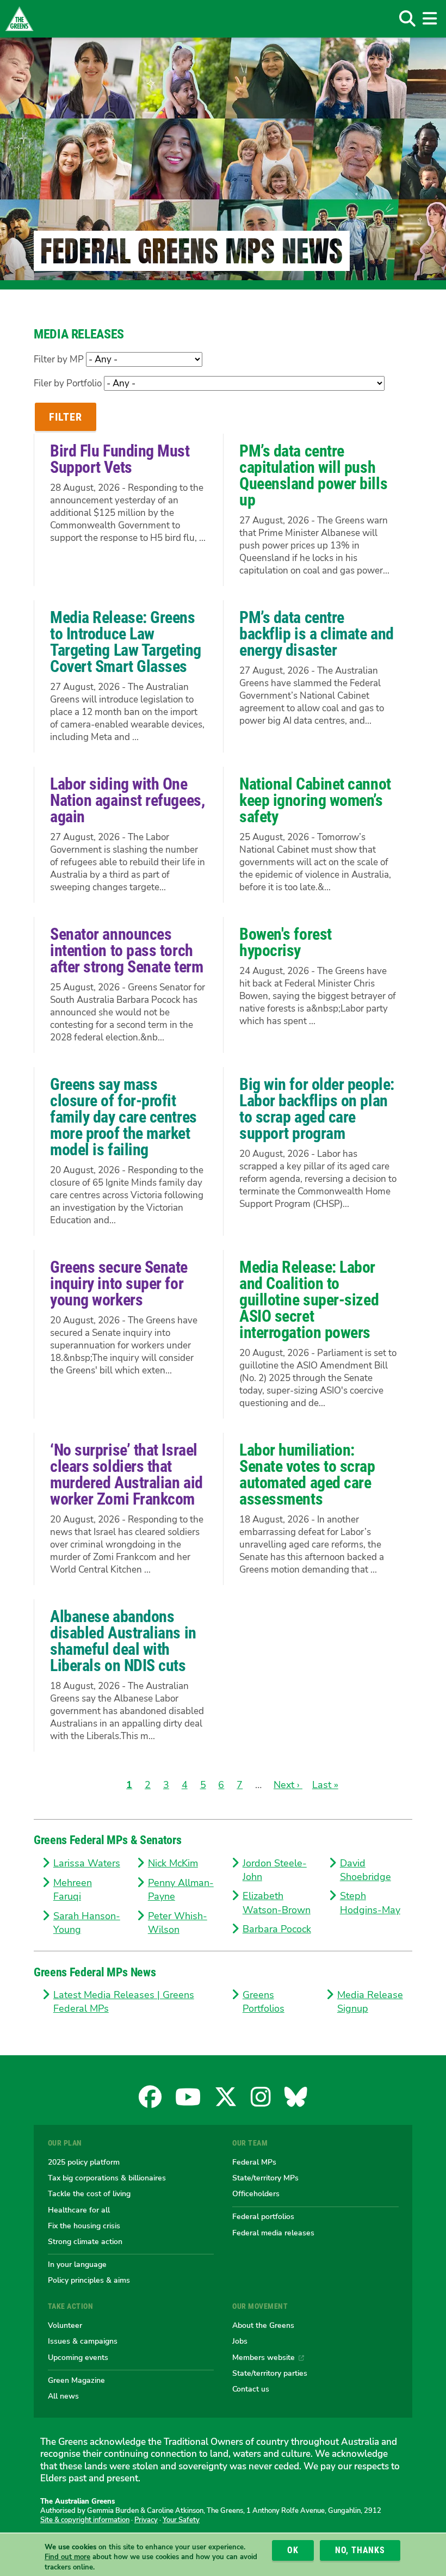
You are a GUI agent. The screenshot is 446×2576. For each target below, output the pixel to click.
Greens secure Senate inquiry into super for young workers (119, 1283)
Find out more (67, 2557)
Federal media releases (273, 2233)
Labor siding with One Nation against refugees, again (127, 800)
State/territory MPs (265, 2178)
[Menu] (429, 19)
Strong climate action (85, 2241)
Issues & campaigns (83, 2341)
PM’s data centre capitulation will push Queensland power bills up (313, 475)
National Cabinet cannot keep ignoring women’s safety (315, 800)
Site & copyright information (85, 2520)
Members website (264, 2357)
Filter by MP (59, 359)
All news (63, 2396)
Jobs (240, 2341)
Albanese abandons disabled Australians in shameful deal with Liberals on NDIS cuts (123, 1641)
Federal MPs (254, 2162)
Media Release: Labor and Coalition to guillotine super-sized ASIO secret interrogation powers (309, 1300)
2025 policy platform (84, 2162)
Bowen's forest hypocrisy (286, 942)
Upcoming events (78, 2357)
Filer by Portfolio (68, 383)
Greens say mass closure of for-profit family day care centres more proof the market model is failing (123, 1117)
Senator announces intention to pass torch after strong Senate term (126, 950)
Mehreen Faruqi (73, 1890)
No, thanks (360, 2550)
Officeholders (256, 2193)
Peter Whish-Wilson (178, 1923)
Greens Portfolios (264, 2002)
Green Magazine (76, 2380)
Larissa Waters (87, 1863)
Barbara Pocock (277, 1929)
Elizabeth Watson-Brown (277, 1903)
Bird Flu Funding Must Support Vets (120, 459)
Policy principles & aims (89, 2280)
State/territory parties (270, 2373)
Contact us (251, 2389)
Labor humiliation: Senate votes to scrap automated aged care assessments (307, 1474)
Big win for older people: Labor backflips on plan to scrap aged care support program (317, 1109)
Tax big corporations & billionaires (107, 2178)
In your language (77, 2264)
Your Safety (181, 2520)
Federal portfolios (263, 2216)
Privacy (146, 2520)
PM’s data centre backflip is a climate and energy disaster (317, 634)
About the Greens (263, 2325)
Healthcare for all (79, 2210)
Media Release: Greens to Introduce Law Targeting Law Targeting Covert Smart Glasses (126, 642)
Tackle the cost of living (89, 2193)
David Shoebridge (366, 1870)
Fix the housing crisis (84, 2226)
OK (293, 2550)
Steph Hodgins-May (370, 1903)
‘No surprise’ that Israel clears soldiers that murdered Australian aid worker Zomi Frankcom (126, 1474)
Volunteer (65, 2325)
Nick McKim (173, 1863)
